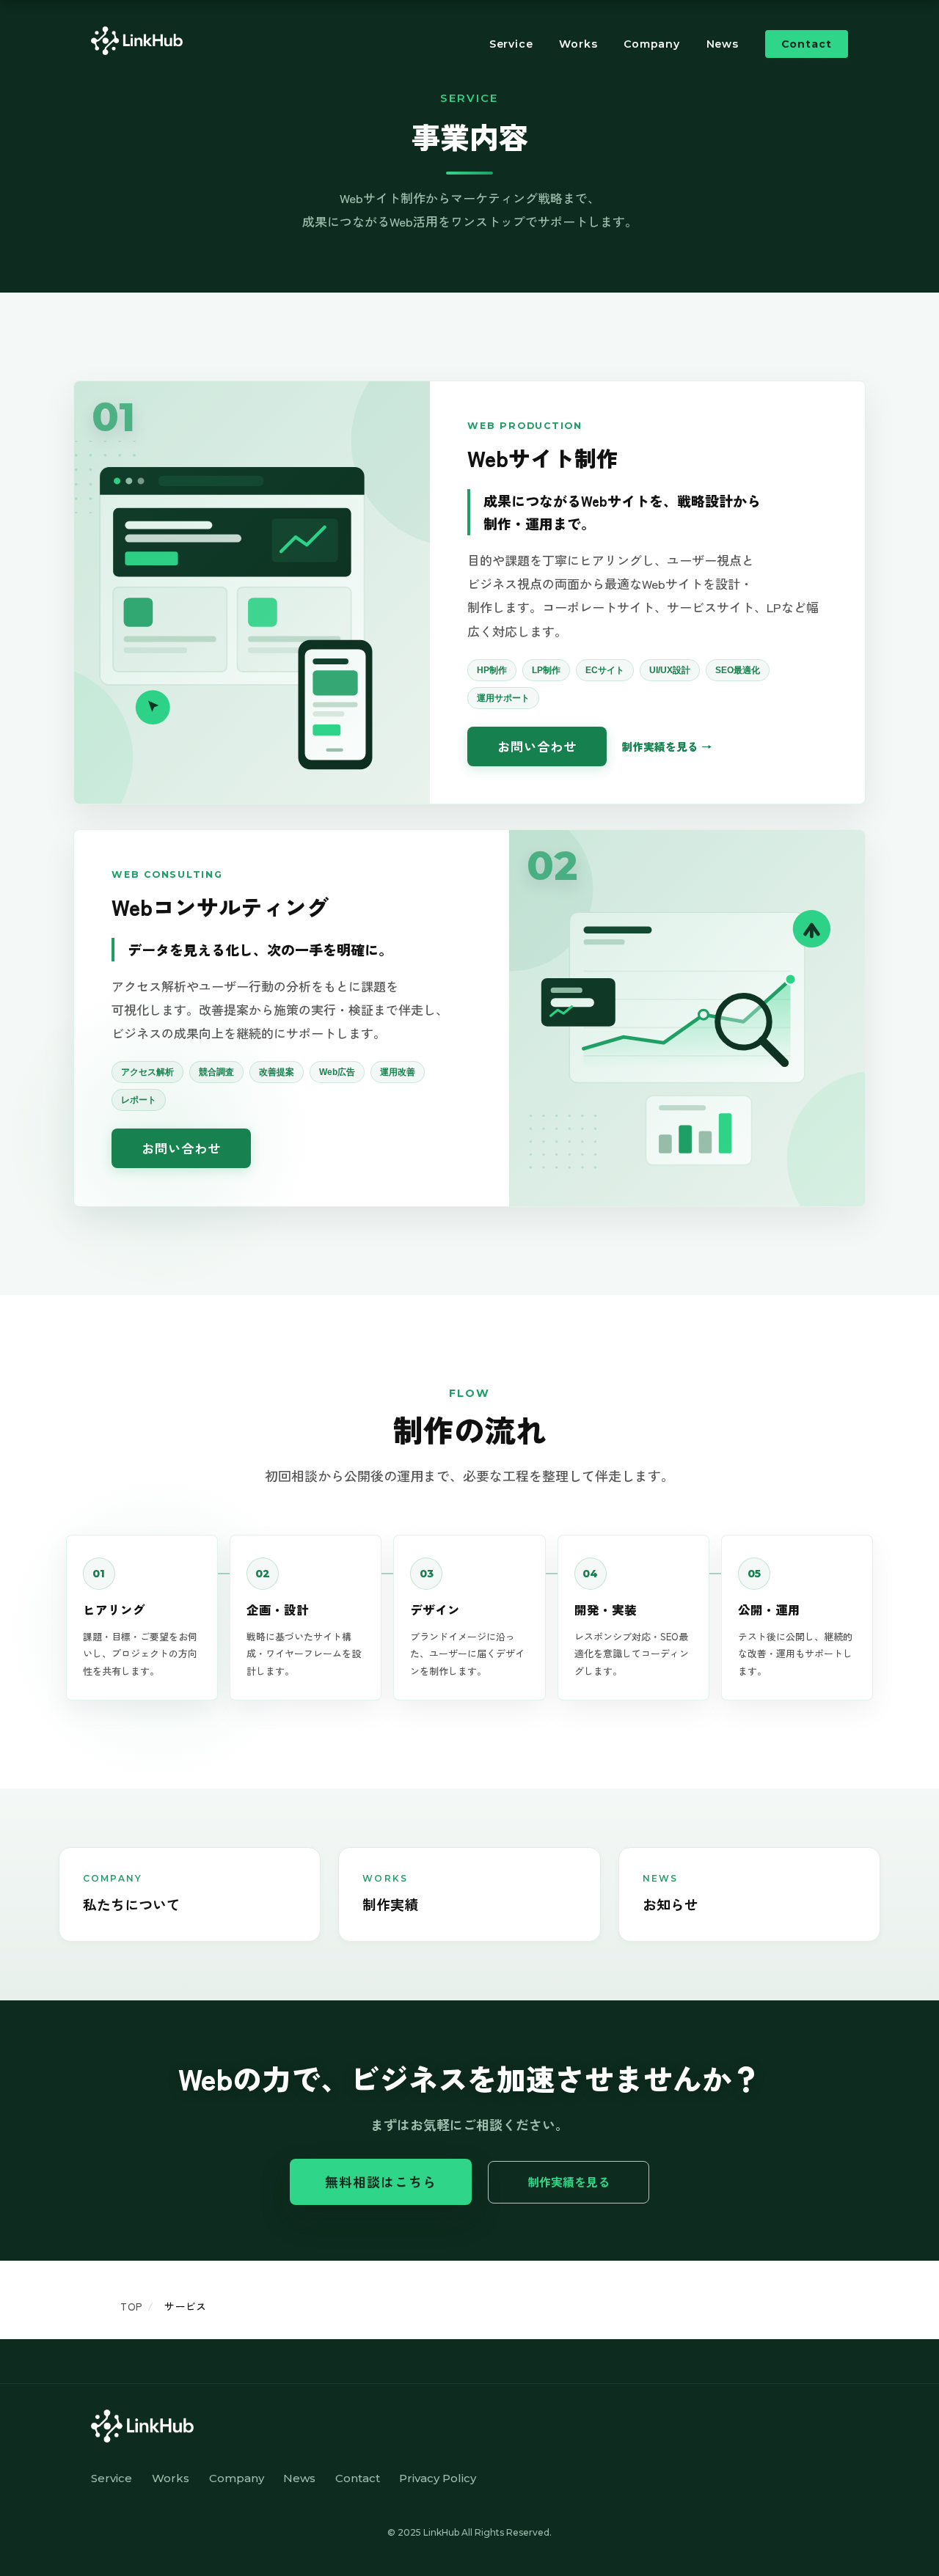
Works (578, 44)
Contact (807, 44)
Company (652, 44)
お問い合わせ (537, 746)
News (723, 44)
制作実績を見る (660, 746)
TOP (131, 2306)
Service (511, 44)
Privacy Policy (438, 2478)
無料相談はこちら (381, 2181)
